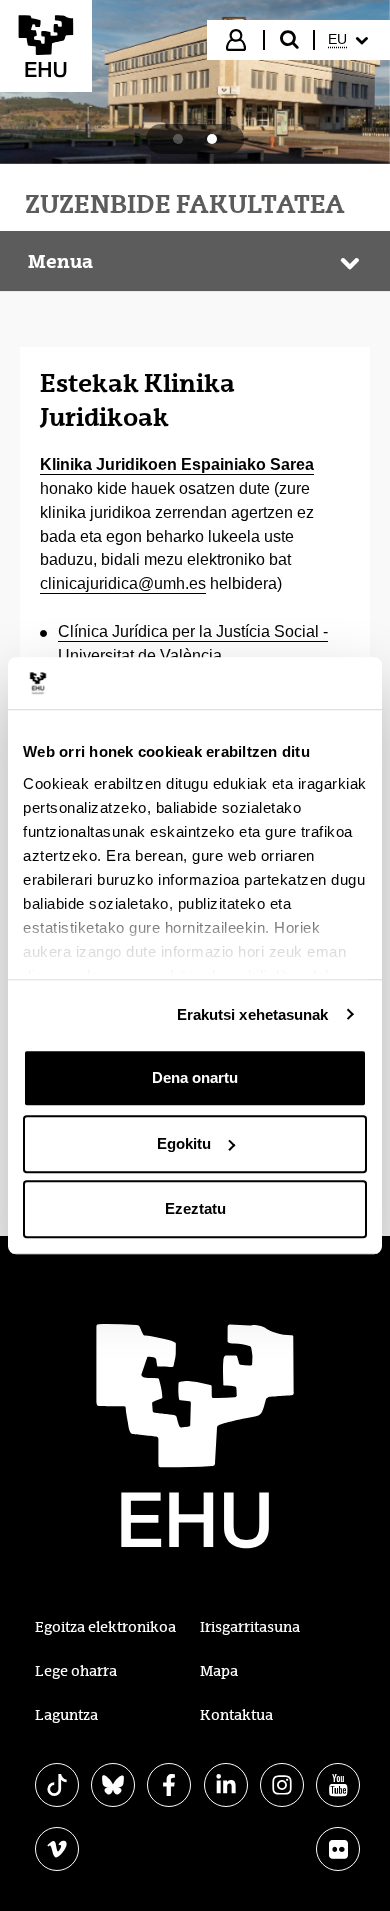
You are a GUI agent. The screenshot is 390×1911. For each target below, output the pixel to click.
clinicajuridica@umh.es (123, 583)
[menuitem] (350, 40)
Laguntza (66, 1715)
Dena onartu (195, 1077)
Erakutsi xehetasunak (253, 1014)
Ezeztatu (195, 1208)
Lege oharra (76, 1671)
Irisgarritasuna (250, 1627)
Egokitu (184, 1143)
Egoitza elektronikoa (105, 1627)
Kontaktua (236, 1715)
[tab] (178, 139)
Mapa (219, 1671)
